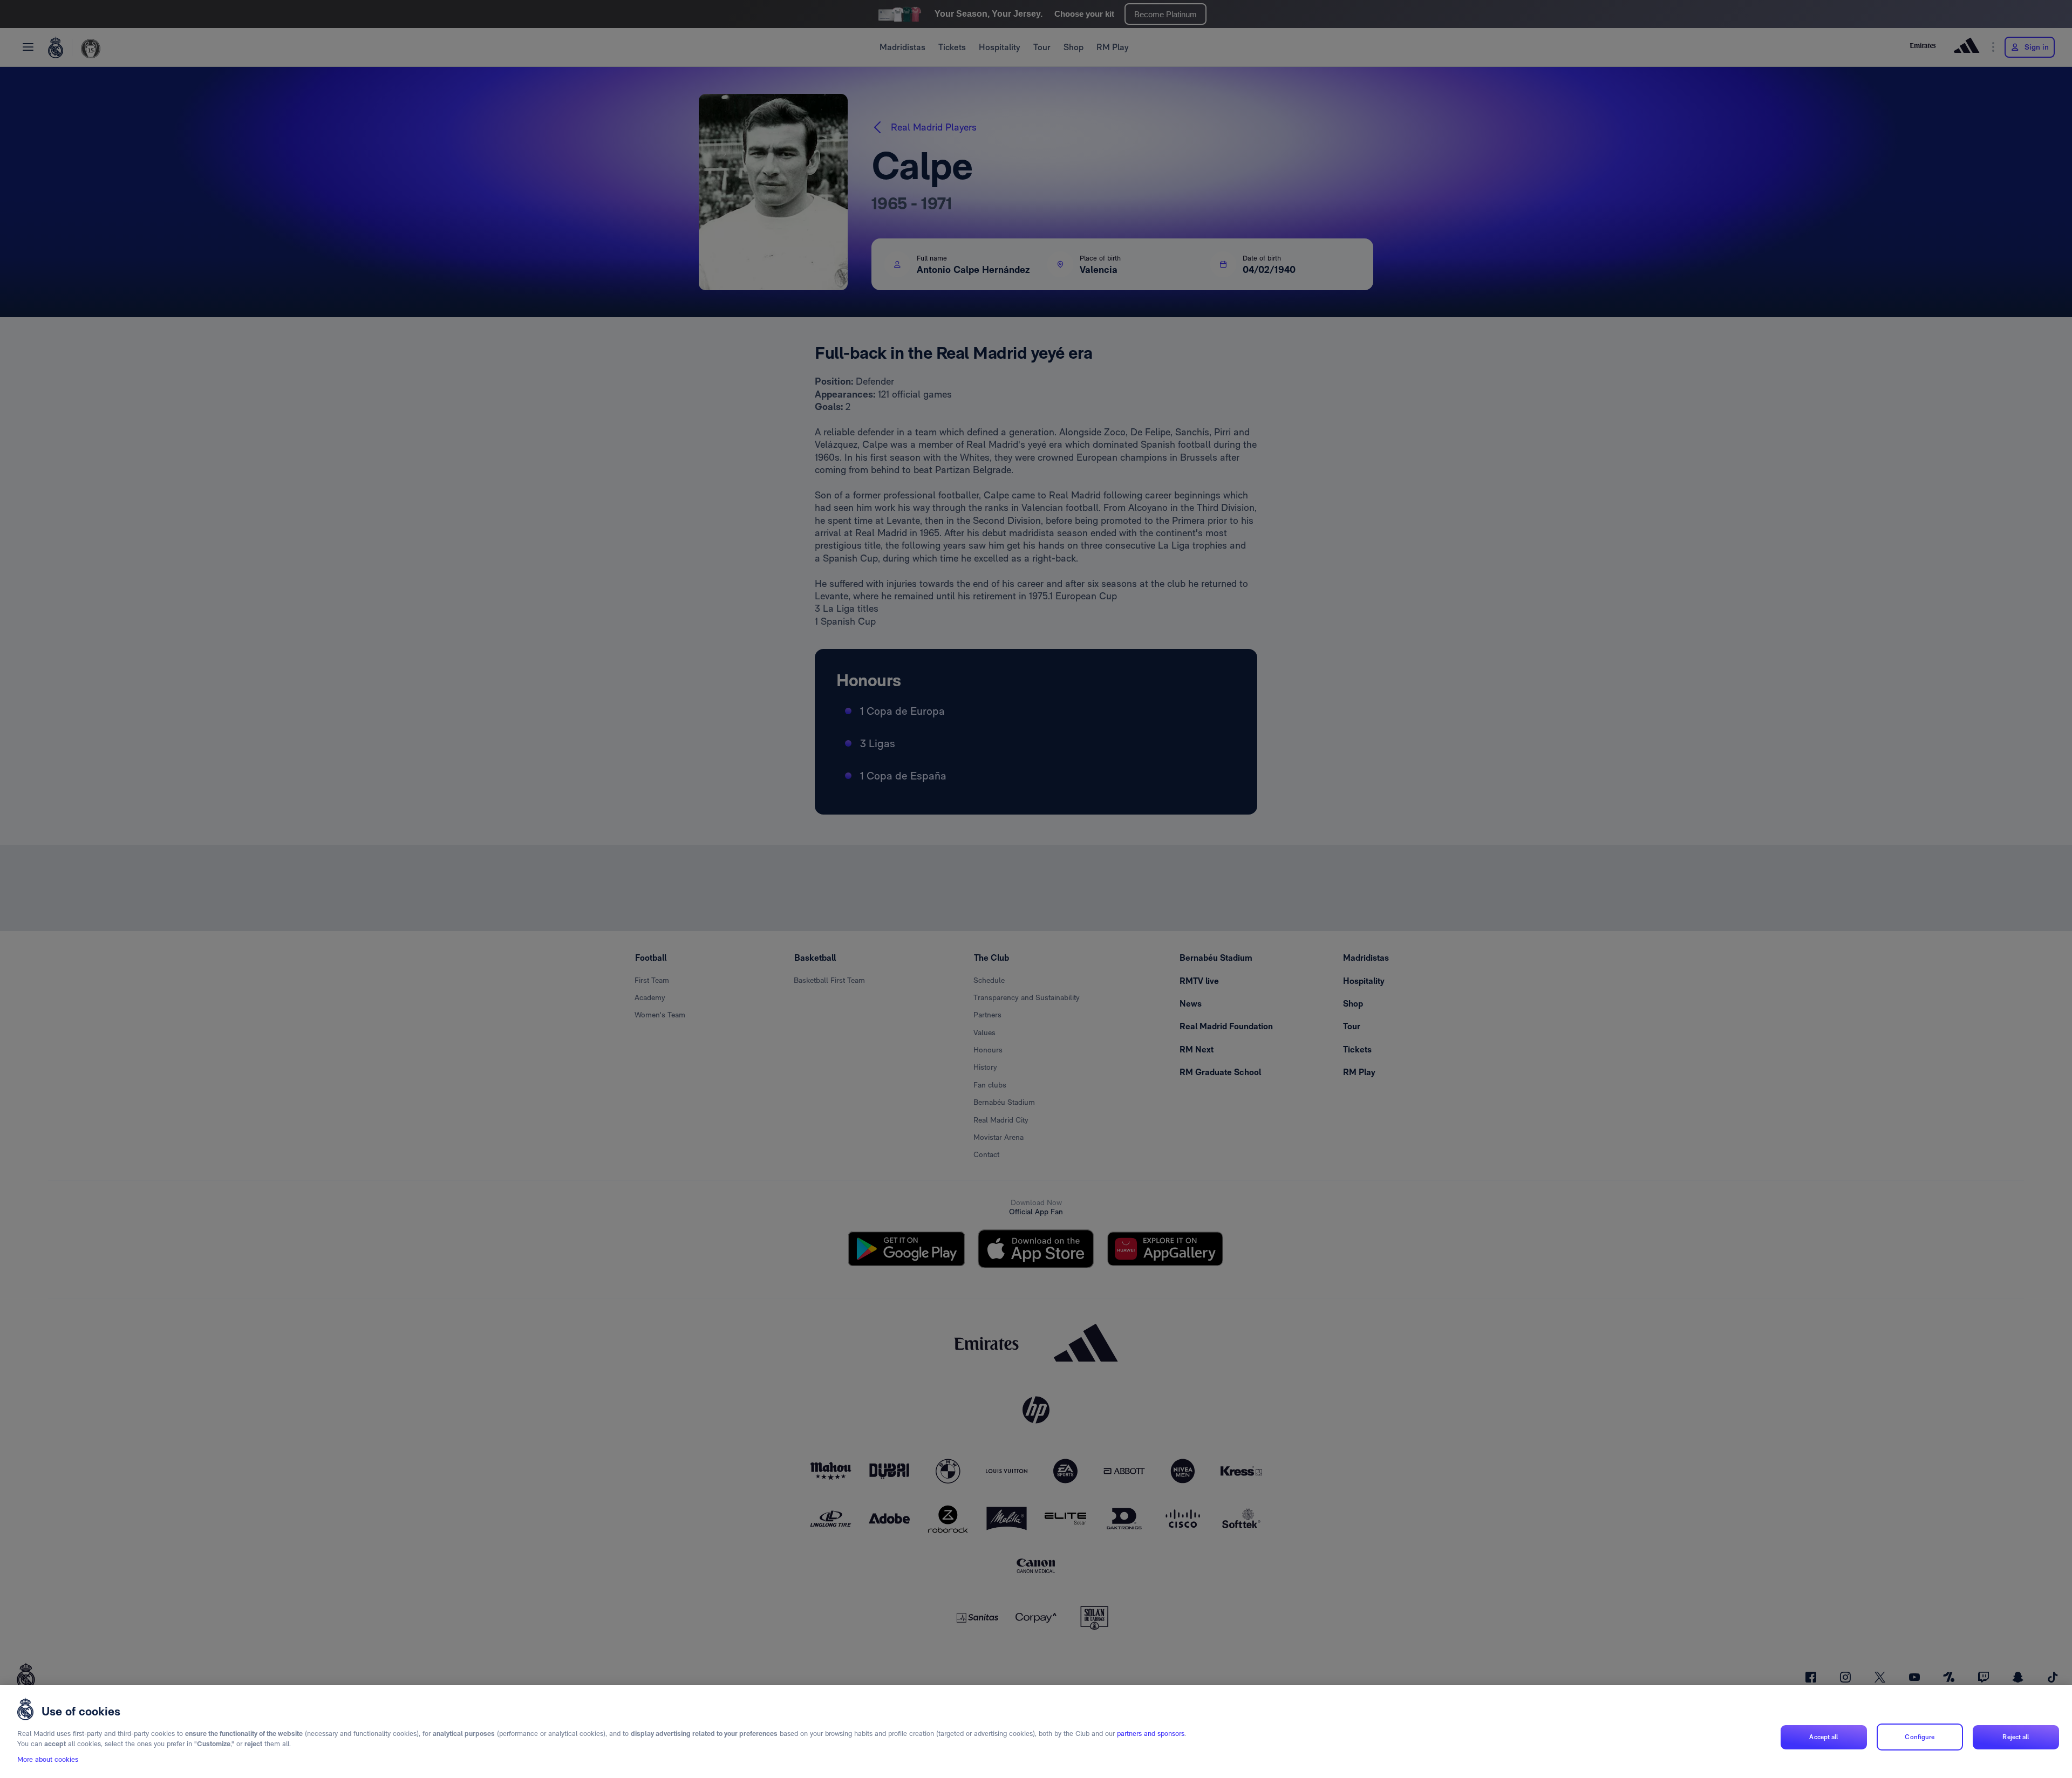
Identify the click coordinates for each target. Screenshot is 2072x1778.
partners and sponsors (1151, 1733)
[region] (1036, 1732)
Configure (1920, 1736)
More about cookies (48, 1760)
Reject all (2016, 1736)
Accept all (1824, 1736)
